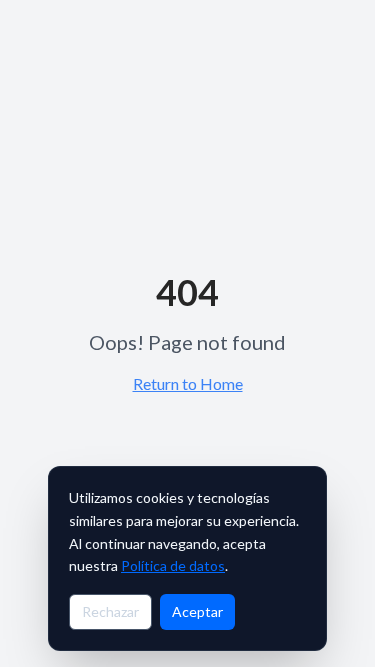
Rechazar (110, 611)
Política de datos (173, 565)
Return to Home (188, 383)
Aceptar (197, 611)
